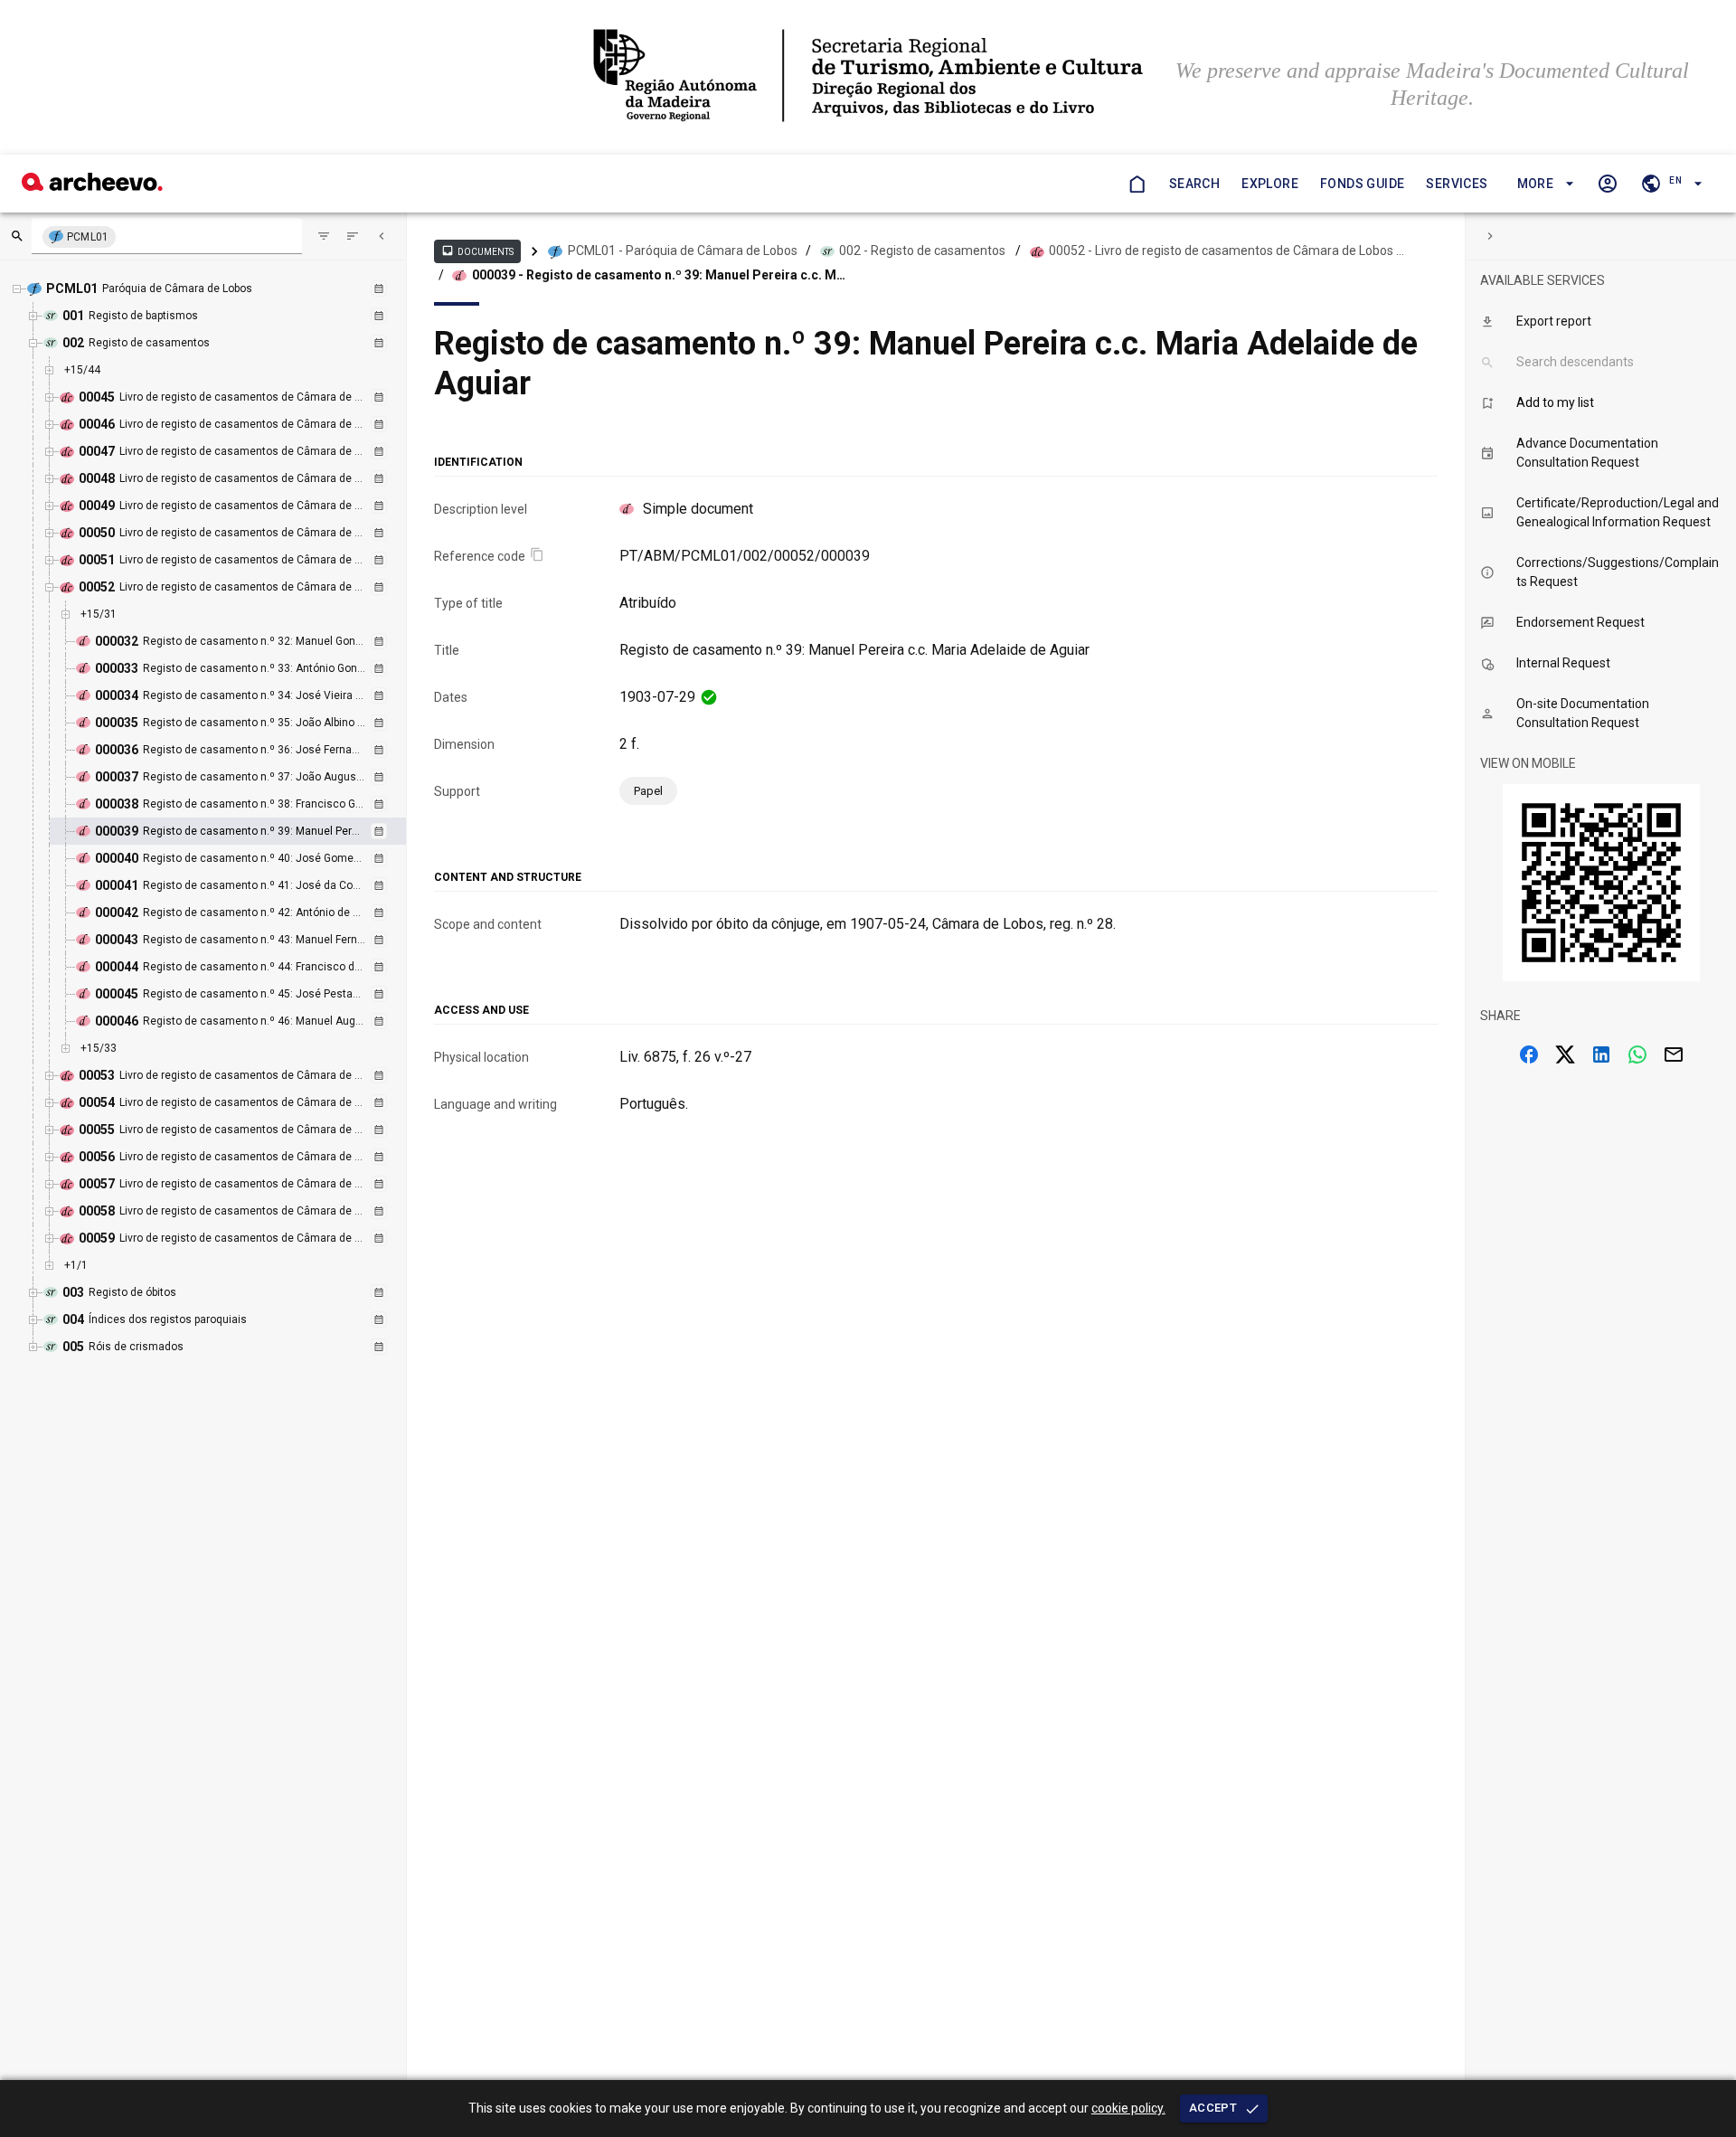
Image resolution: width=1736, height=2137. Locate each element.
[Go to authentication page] (1608, 184)
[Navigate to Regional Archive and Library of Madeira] (868, 77)
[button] (1543, 184)
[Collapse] (382, 236)
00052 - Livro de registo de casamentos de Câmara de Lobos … (1227, 251)
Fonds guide (1362, 184)
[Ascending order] (353, 236)
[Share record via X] (1565, 1054)
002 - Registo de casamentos (922, 251)
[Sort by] (324, 236)
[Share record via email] (1674, 1054)
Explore (1270, 184)
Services (1457, 184)
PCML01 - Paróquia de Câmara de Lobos (683, 251)
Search (1194, 184)
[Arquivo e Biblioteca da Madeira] (92, 186)
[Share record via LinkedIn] (1601, 1054)
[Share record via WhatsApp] (1637, 1054)
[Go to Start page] (1137, 184)
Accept (1213, 2108)
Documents (477, 251)
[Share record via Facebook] (1529, 1054)
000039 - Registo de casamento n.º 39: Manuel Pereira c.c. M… (659, 275)
